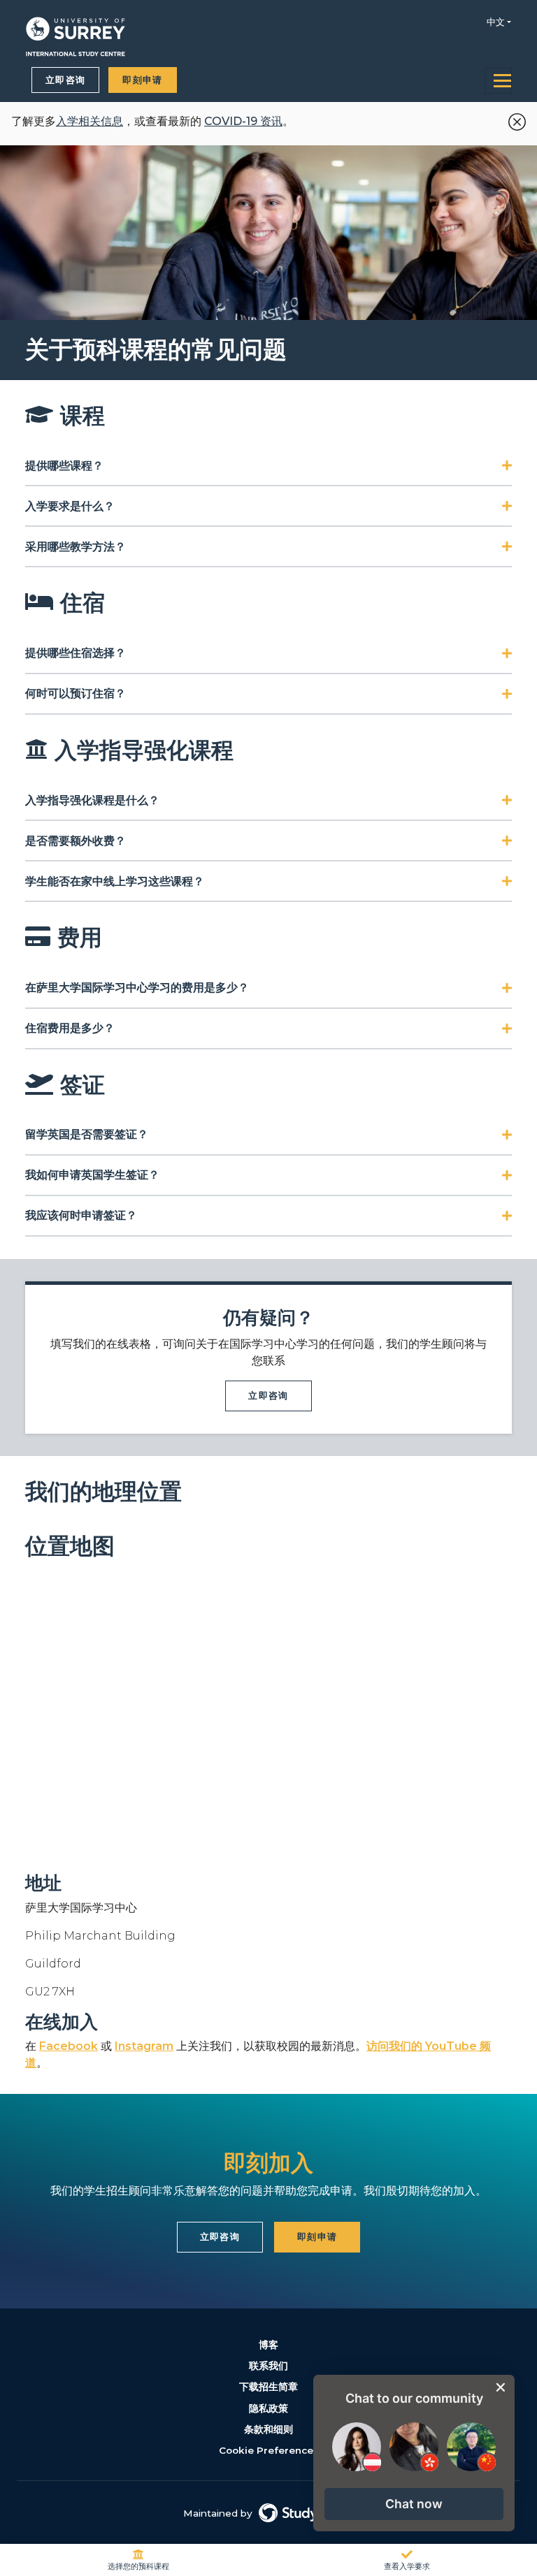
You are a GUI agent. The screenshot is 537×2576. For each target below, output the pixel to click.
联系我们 (268, 2366)
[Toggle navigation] (498, 81)
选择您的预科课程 (138, 2566)
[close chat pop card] (501, 2387)
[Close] (514, 119)
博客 (268, 2345)
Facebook (69, 2046)
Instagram (144, 2046)
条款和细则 (268, 2429)
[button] (414, 2504)
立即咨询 (65, 80)
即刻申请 (142, 80)
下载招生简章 (268, 2387)
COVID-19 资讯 (243, 121)
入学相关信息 (89, 121)
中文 (496, 22)
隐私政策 (268, 2408)
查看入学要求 (407, 2566)
